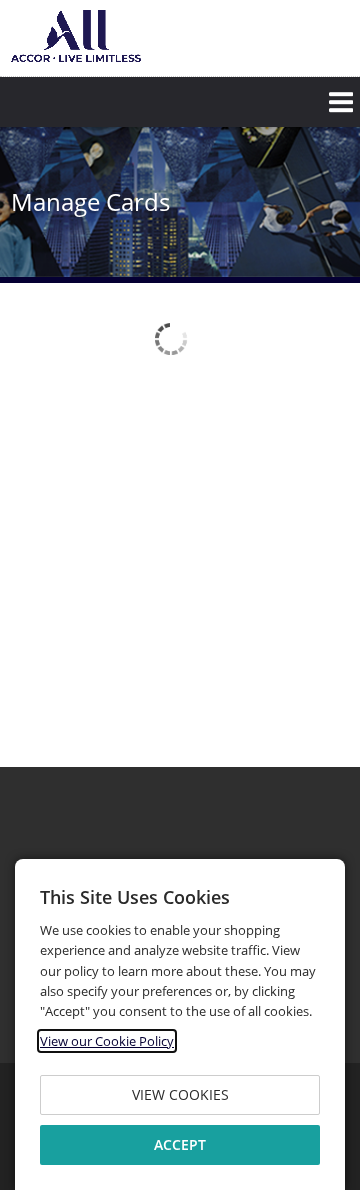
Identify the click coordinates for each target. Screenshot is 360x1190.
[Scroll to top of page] (322, 712)
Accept (180, 1144)
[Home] (76, 36)
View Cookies (180, 1094)
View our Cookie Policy (107, 1041)
